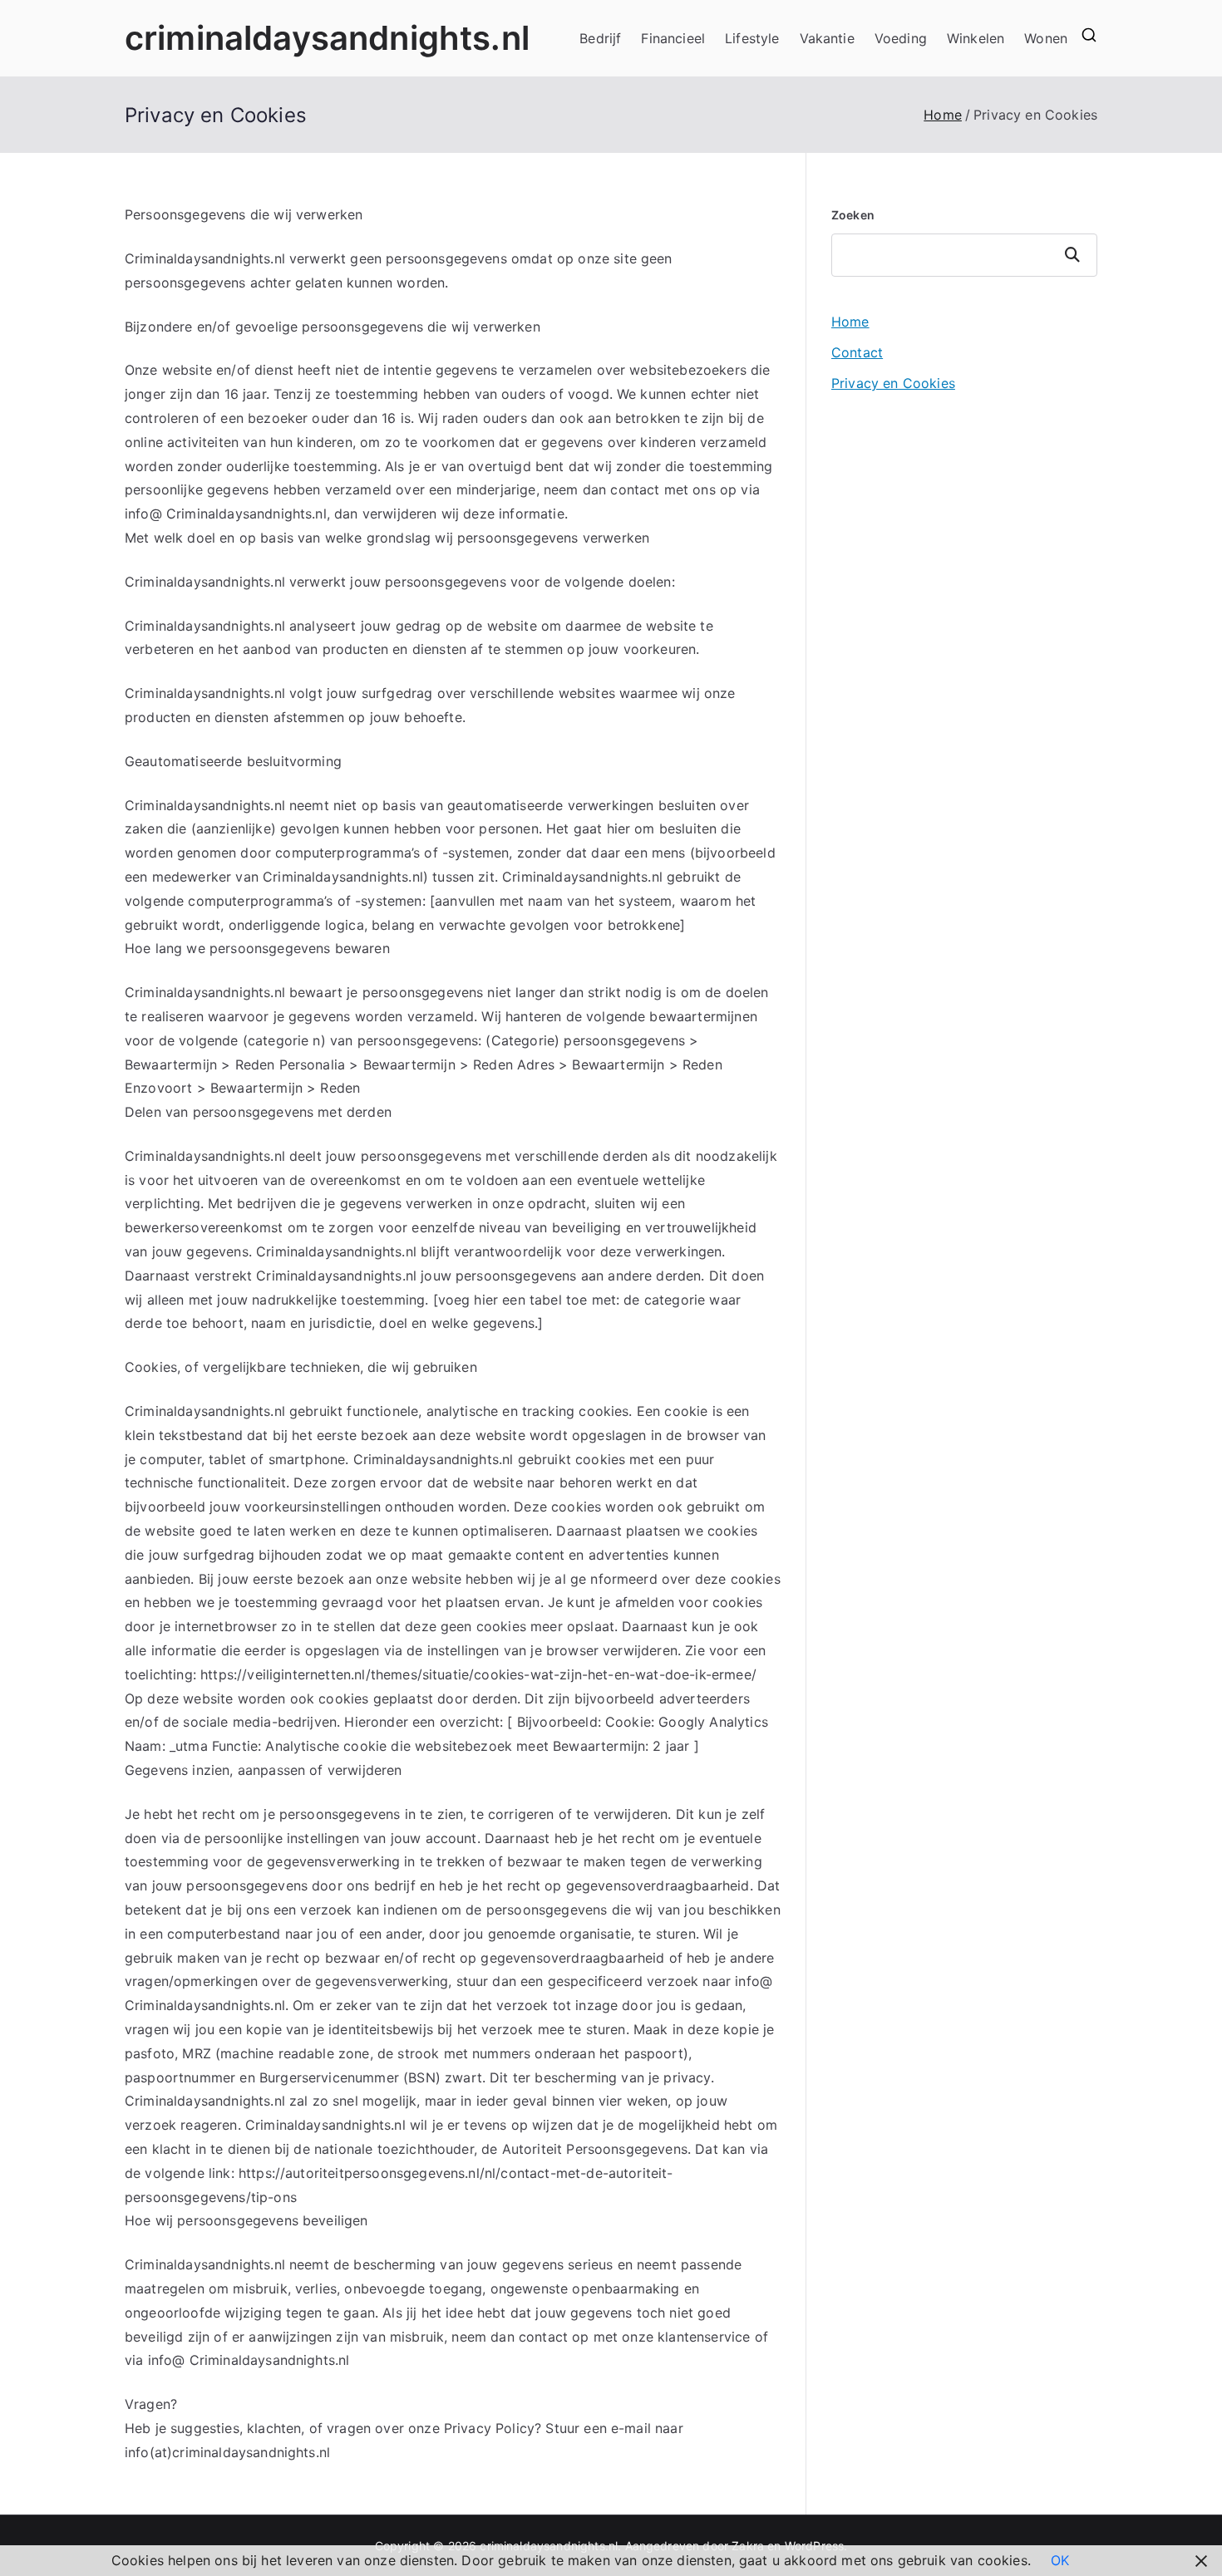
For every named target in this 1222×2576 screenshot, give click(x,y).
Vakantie (827, 38)
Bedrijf (600, 38)
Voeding (901, 38)
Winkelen (976, 38)
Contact (857, 352)
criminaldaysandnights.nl (327, 38)
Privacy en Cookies (893, 383)
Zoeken (853, 215)
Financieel (673, 38)
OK (1060, 2560)
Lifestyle (752, 38)
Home (850, 322)
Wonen (1046, 38)
